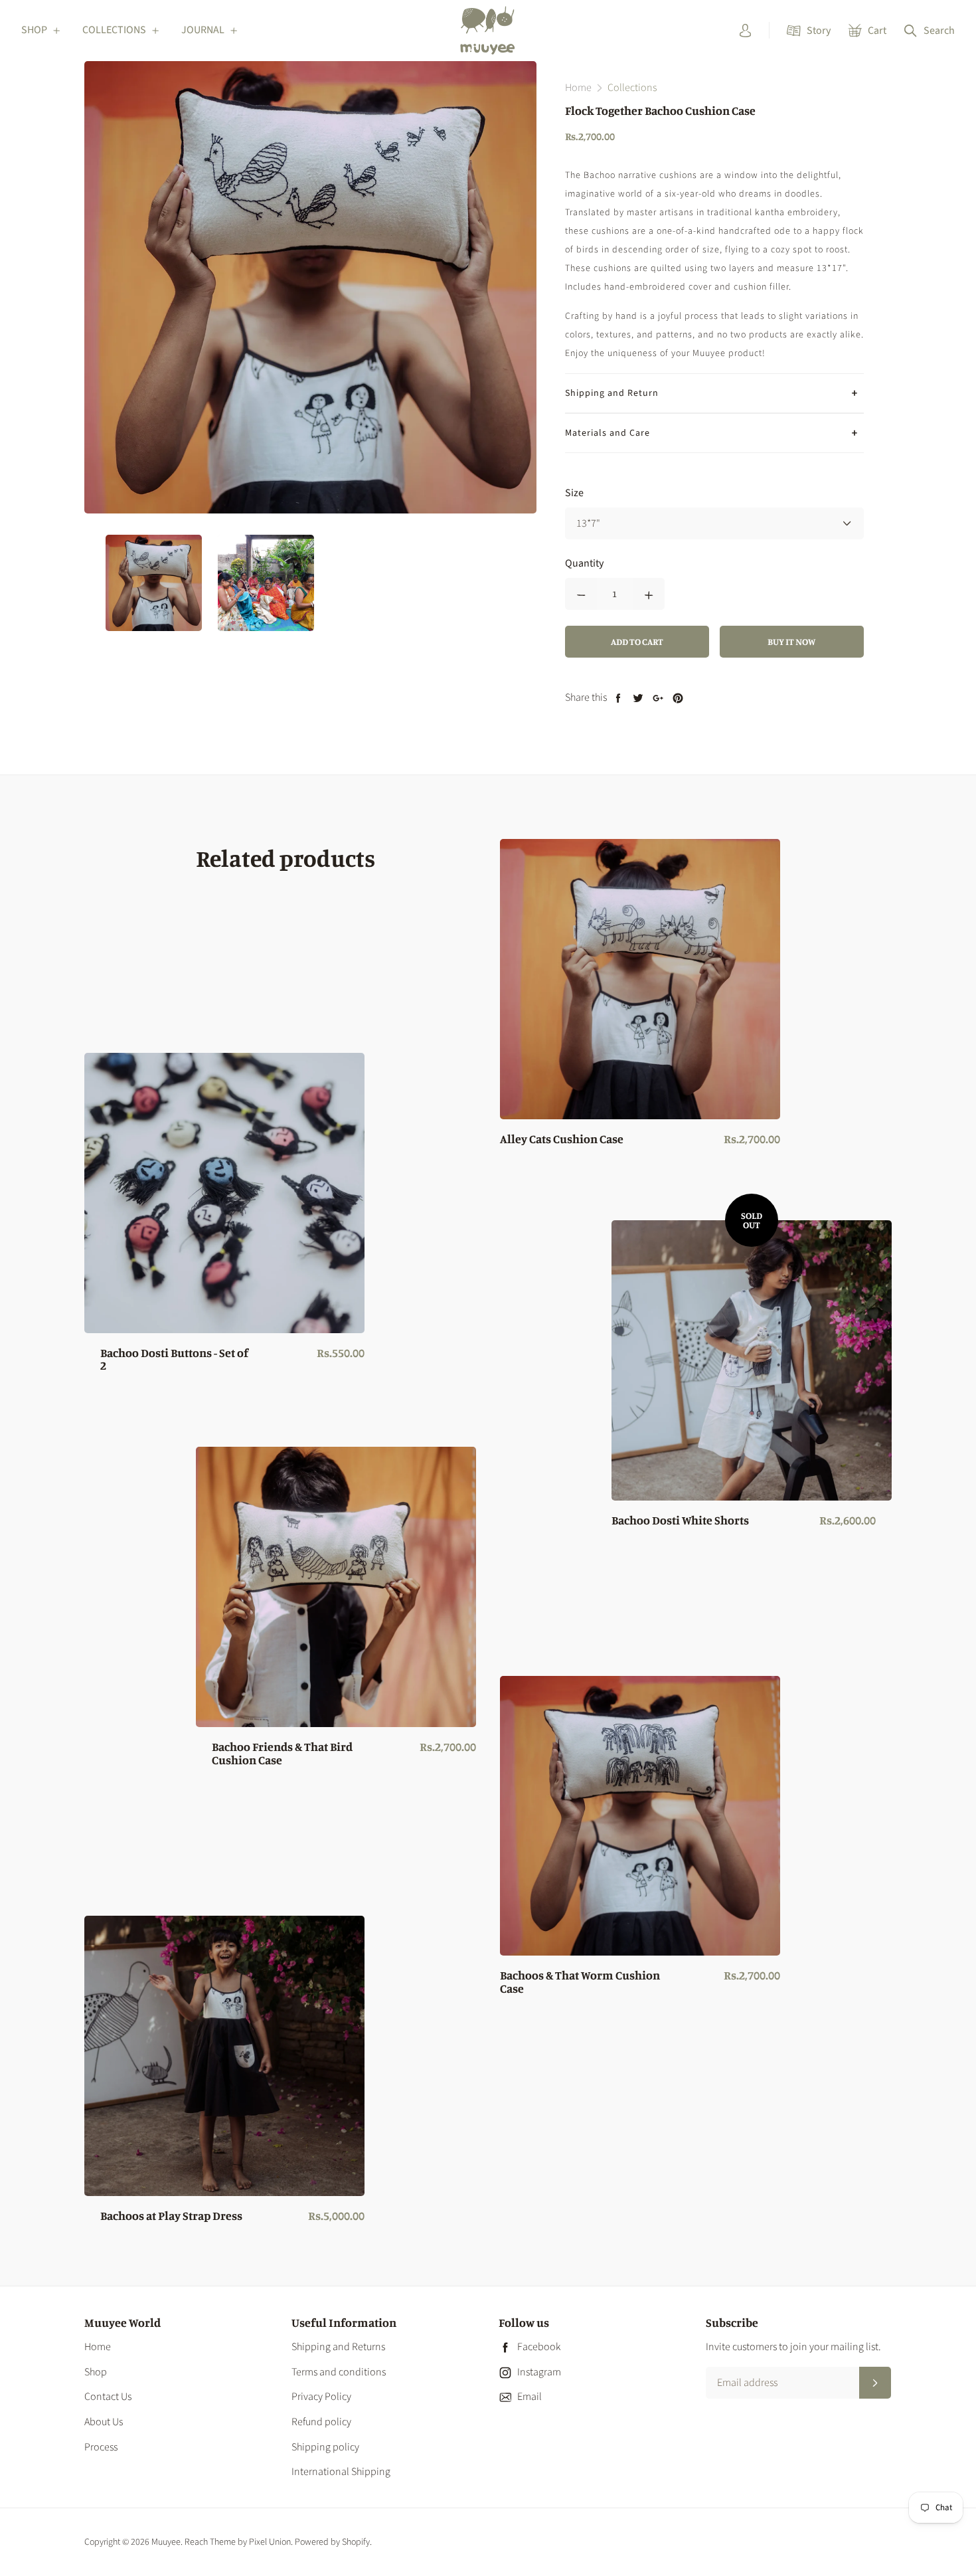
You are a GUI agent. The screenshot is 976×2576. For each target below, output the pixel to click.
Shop (96, 2372)
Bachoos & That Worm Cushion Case (580, 1982)
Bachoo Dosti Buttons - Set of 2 (174, 1360)
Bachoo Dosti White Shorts (680, 1520)
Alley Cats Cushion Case (562, 1139)
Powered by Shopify (332, 2542)
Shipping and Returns (338, 2347)
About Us (104, 2422)
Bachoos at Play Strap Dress (171, 2216)
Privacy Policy (321, 2397)
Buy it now (791, 641)
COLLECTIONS (114, 30)
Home (98, 2347)
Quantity (584, 563)
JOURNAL (203, 30)
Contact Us (108, 2397)
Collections (632, 88)
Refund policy (321, 2422)
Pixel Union (270, 2542)
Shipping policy (325, 2447)
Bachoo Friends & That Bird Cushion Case (282, 1754)
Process (101, 2447)
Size (574, 493)
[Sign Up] (875, 2383)
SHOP (34, 30)
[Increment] (649, 594)
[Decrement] (581, 594)
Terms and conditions (339, 2372)
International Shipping (341, 2472)
